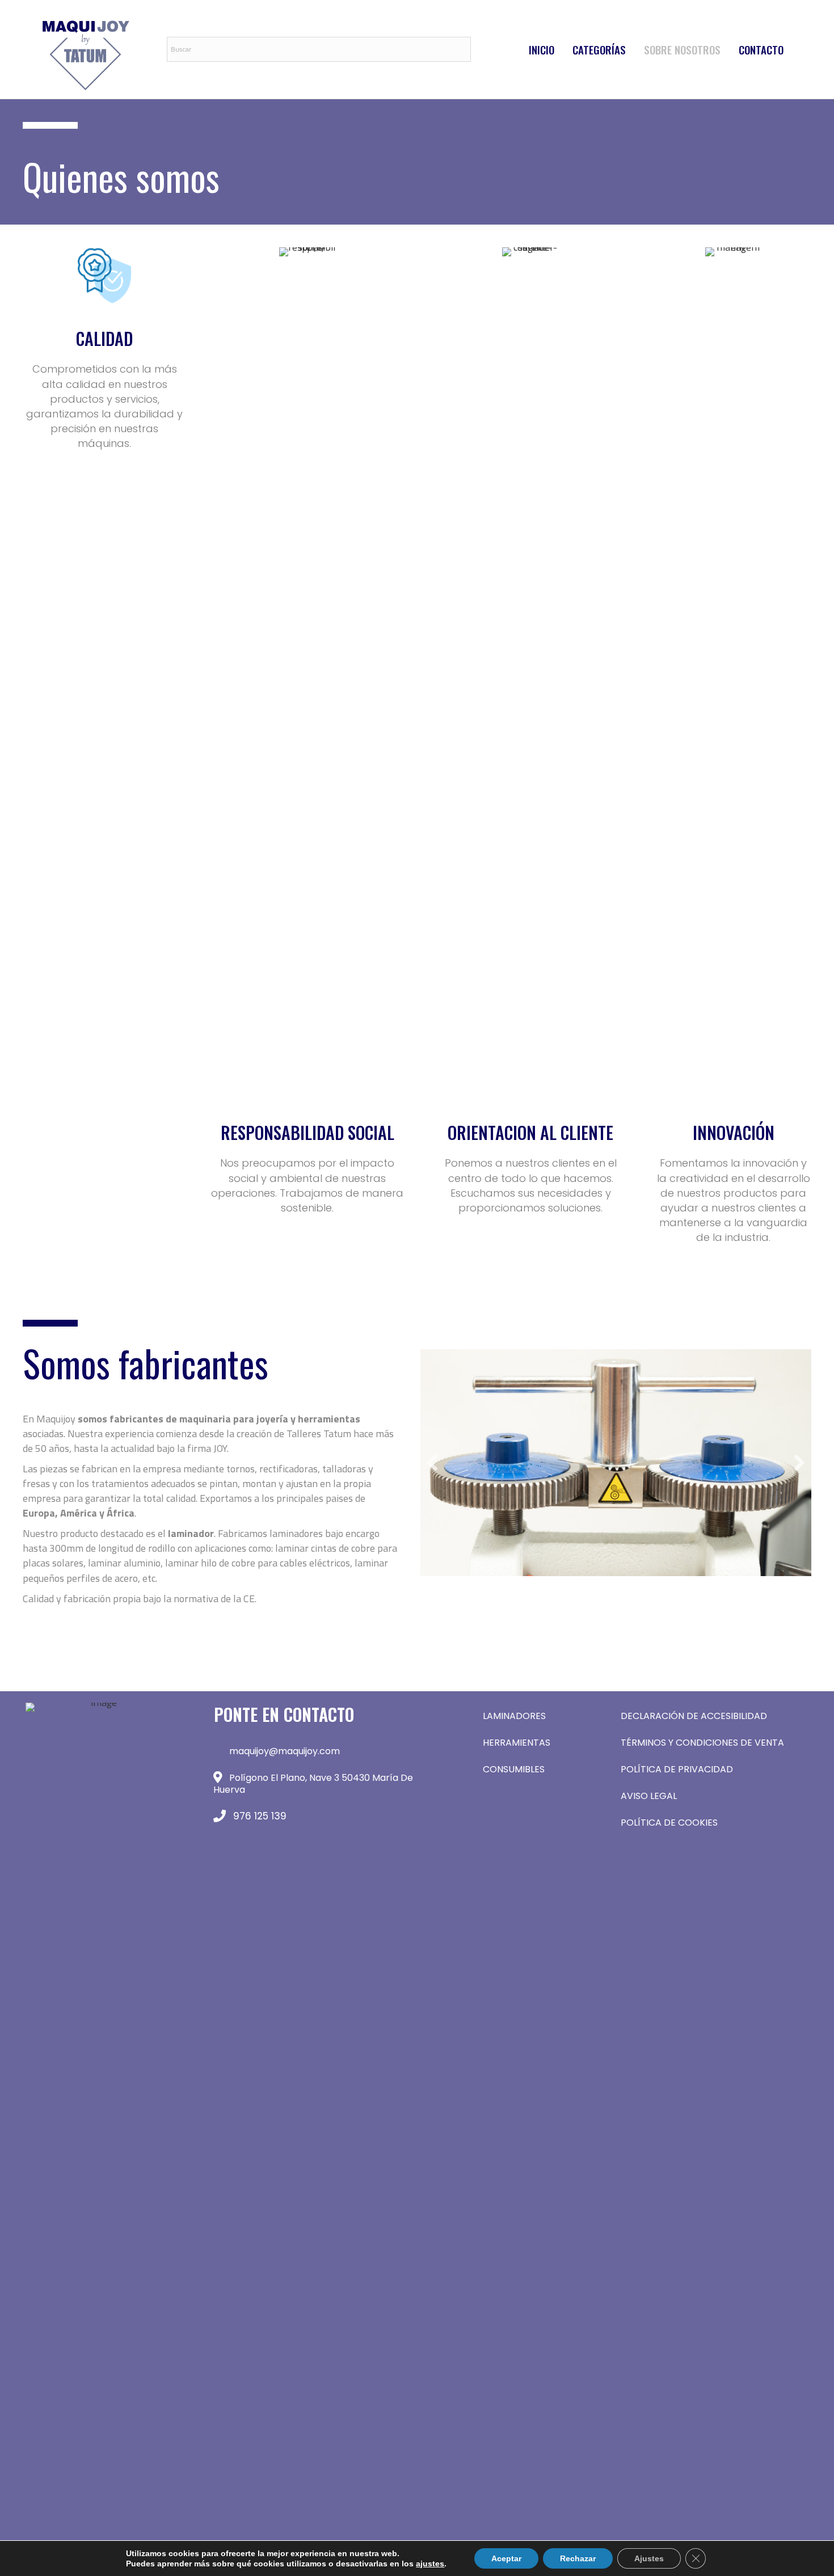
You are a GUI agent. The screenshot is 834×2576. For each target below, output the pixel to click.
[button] (432, 1463)
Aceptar (506, 2558)
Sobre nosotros (682, 49)
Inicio (542, 49)
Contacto (761, 49)
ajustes (430, 2564)
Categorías (599, 49)
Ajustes (649, 2558)
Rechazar (578, 2558)
